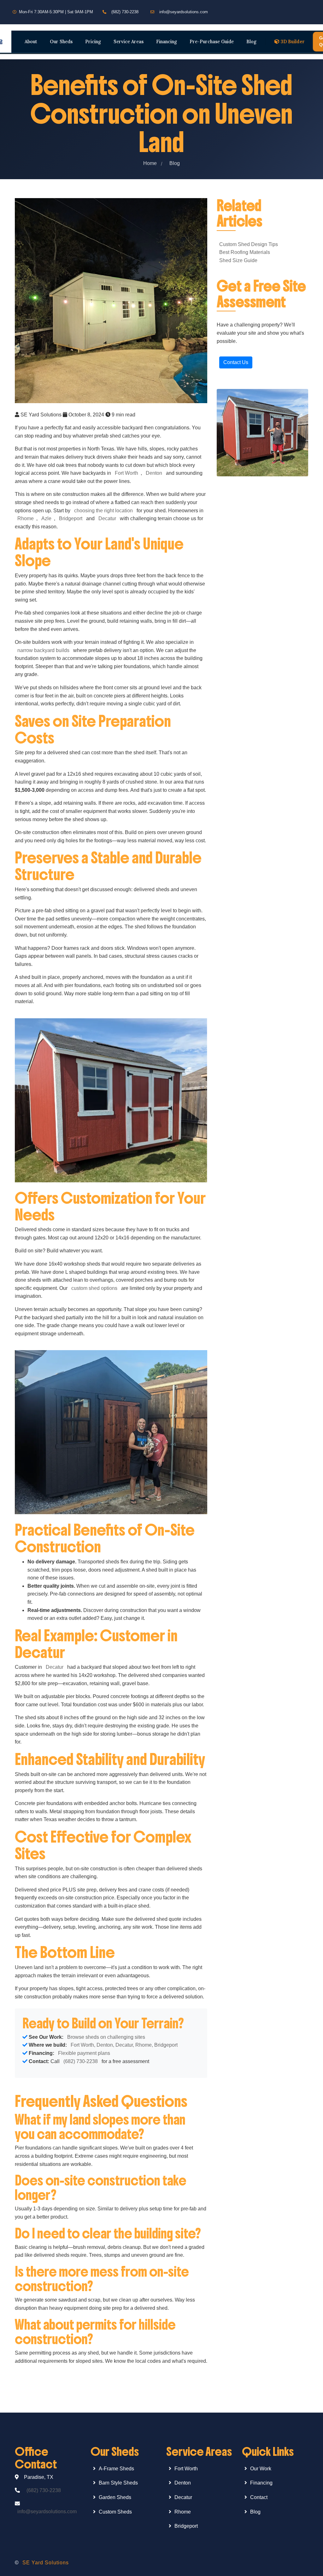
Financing (167, 41)
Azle (46, 518)
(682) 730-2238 (125, 12)
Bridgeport (71, 518)
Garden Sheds (115, 2497)
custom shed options (94, 1288)
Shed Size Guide (238, 260)
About (31, 41)
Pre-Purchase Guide (212, 41)
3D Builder (293, 41)
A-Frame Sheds (116, 2469)
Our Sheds (61, 41)
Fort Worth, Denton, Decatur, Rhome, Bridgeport (124, 2045)
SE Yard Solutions (46, 2563)
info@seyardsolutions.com (184, 12)
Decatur (107, 518)
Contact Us (236, 362)
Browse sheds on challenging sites (106, 2037)
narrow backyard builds (43, 650)
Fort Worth (126, 473)
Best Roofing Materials (245, 252)
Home (150, 163)
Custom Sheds (115, 2512)
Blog (251, 41)
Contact (259, 2497)
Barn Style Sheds (118, 2483)
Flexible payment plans (84, 2053)
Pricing (93, 41)
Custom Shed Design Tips (249, 244)
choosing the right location (103, 511)
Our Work (261, 2469)
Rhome (26, 518)
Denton (154, 473)
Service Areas (129, 41)
